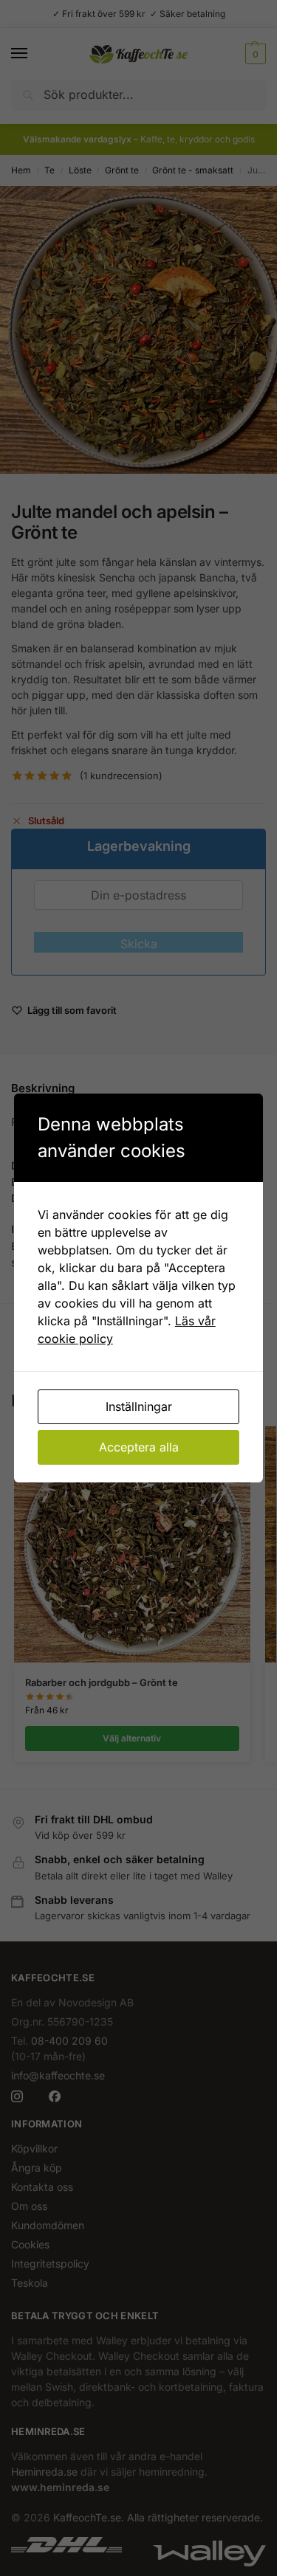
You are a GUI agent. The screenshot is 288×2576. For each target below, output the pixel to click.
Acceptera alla (139, 1447)
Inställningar (139, 1406)
